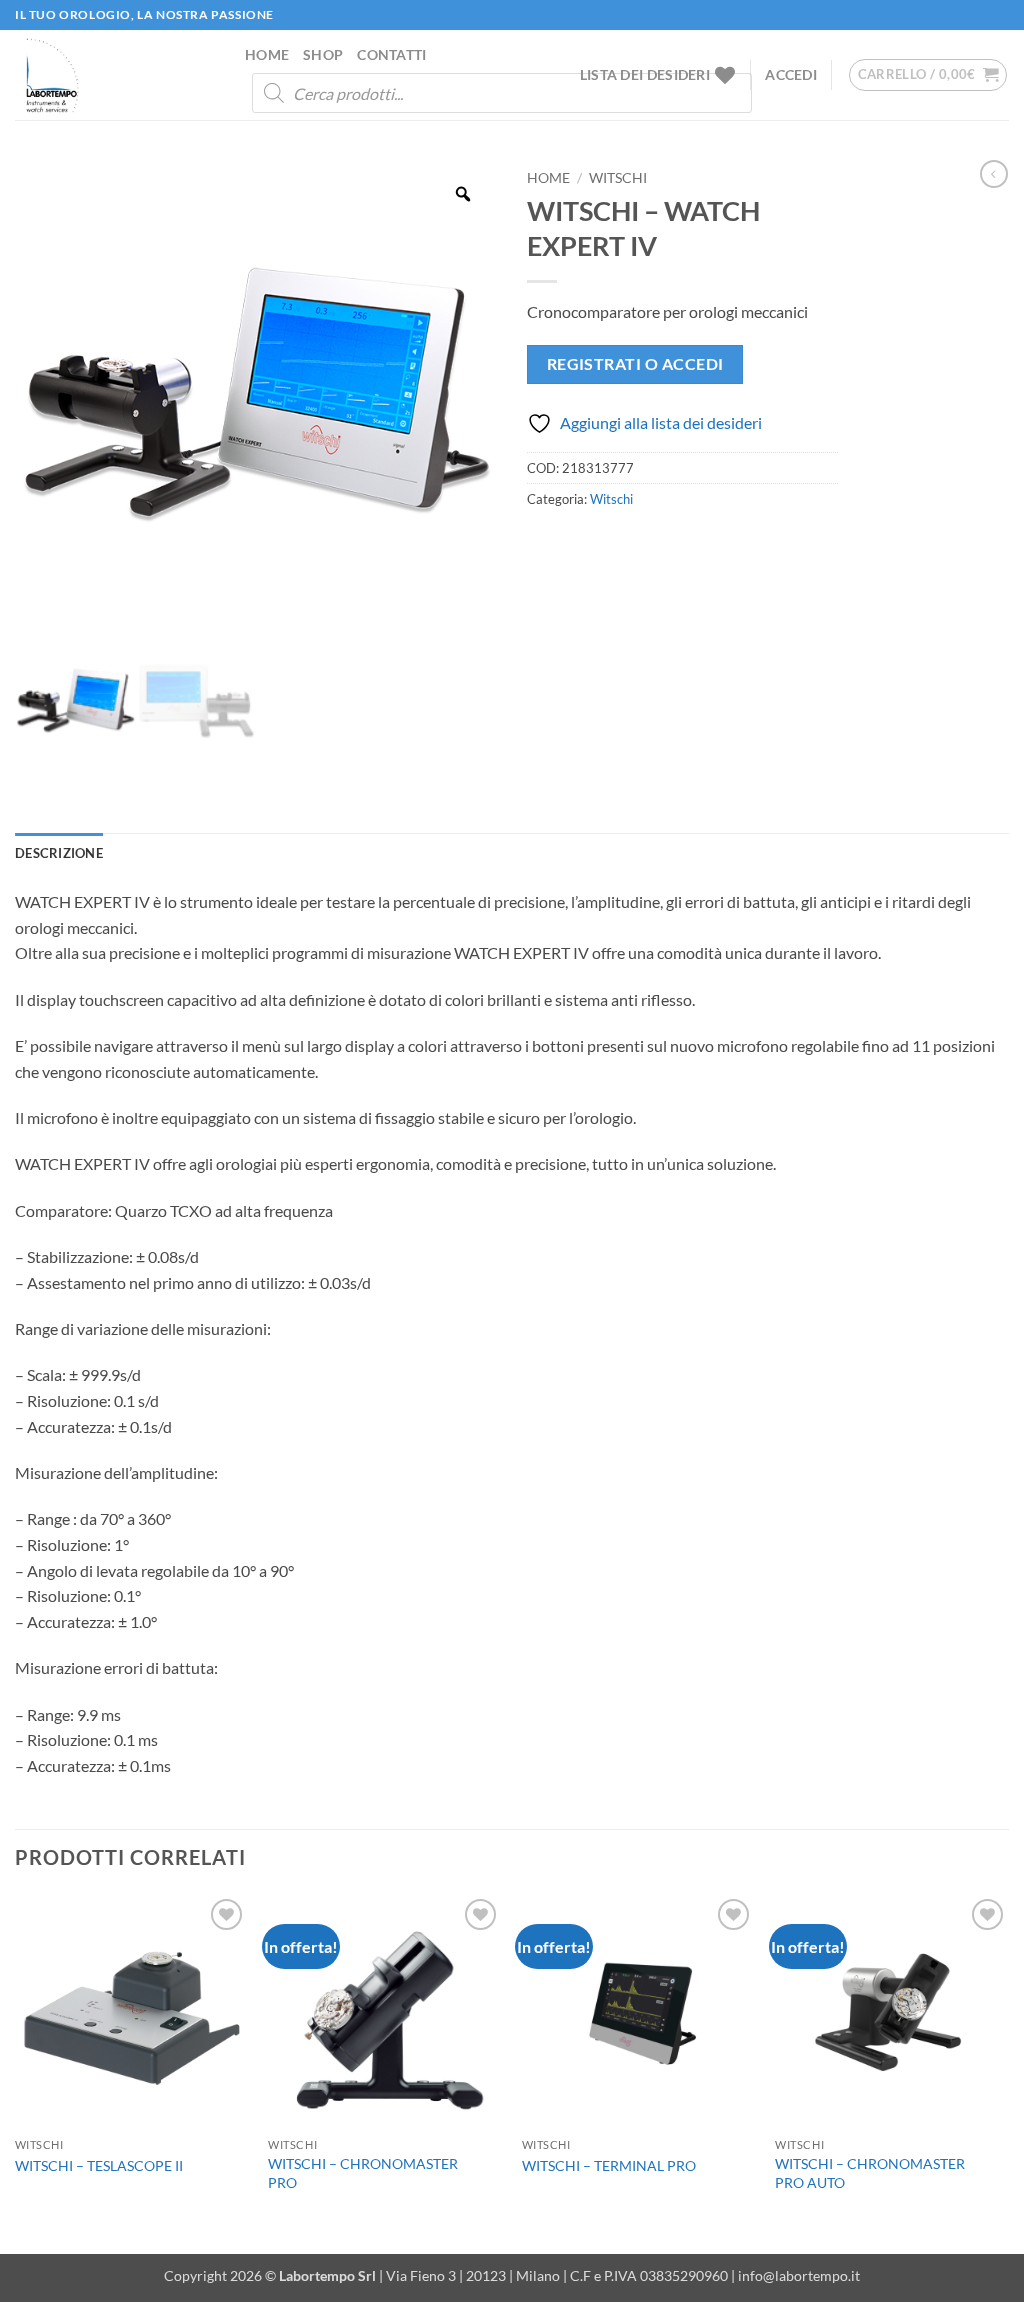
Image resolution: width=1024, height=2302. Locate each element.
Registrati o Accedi (635, 364)
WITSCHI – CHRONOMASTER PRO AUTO (870, 2173)
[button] (791, 75)
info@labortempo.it (799, 2275)
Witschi (618, 178)
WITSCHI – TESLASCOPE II (99, 2165)
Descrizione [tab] (59, 853)
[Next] (1008, 2072)
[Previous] (16, 2072)
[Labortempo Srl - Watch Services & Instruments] (115, 75)
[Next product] (994, 174)
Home (267, 54)
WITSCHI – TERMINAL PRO (609, 2165)
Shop (323, 54)
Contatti (391, 54)
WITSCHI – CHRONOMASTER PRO (363, 2173)
